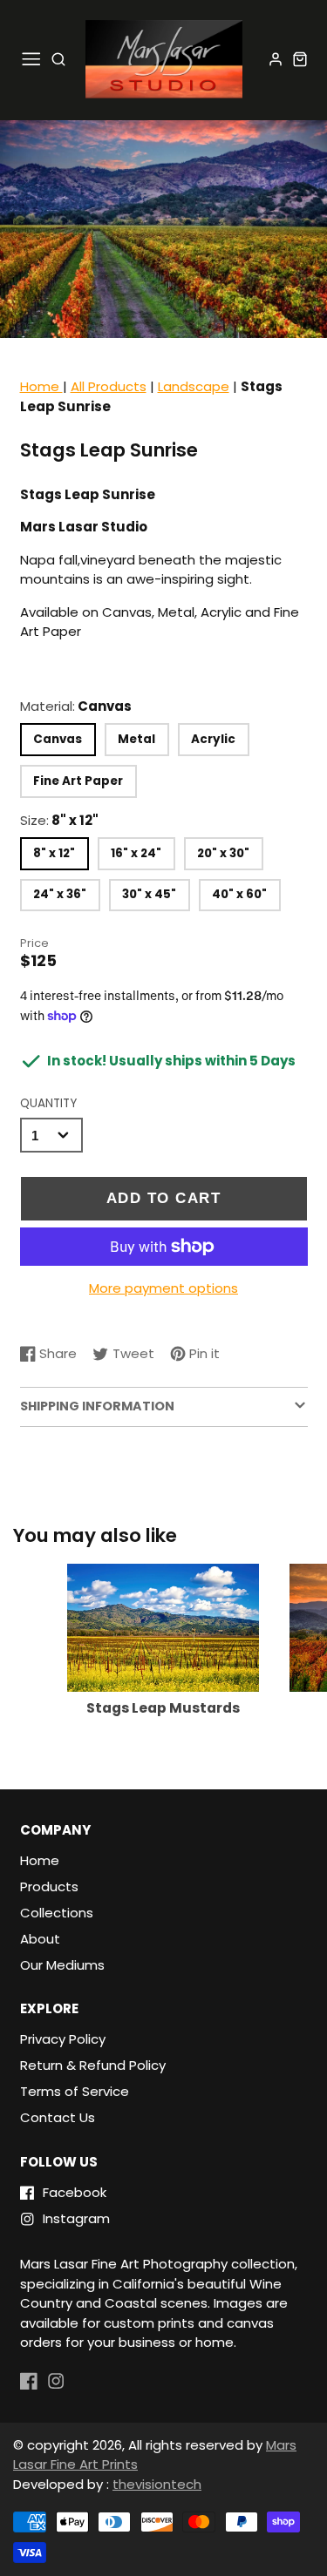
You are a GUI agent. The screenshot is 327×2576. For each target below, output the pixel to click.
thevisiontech (157, 2484)
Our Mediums (62, 1965)
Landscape (194, 386)
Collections (57, 1913)
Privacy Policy (63, 2039)
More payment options (163, 1288)
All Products (109, 386)
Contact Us (58, 2117)
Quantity (48, 1103)
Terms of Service (75, 2091)
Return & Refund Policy (93, 2065)
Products (49, 1886)
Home (41, 386)
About (40, 1939)
